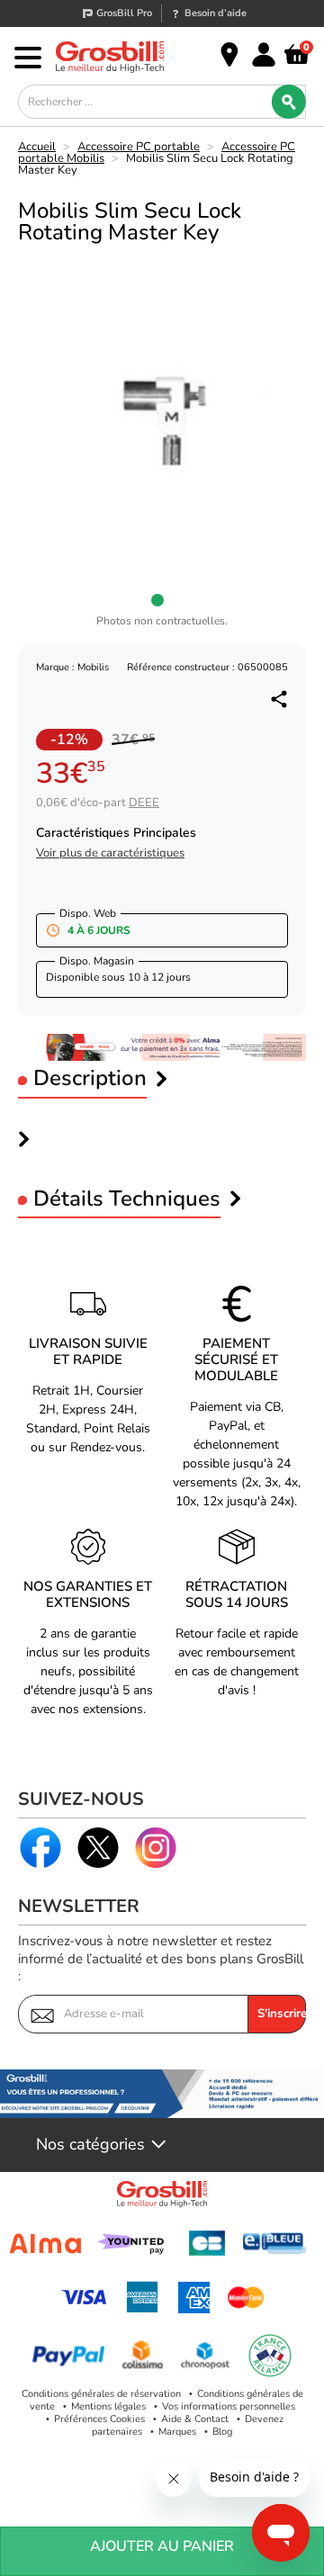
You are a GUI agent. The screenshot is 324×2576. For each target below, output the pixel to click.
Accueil (37, 147)
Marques (177, 2432)
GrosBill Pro (124, 13)
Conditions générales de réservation (101, 2394)
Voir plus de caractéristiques (110, 853)
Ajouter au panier (162, 2546)
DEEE (144, 803)
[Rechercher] (289, 102)
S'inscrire (282, 2014)
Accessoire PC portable (139, 147)
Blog (222, 2432)
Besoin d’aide (216, 13)
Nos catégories (90, 2145)
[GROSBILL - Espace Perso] (264, 55)
